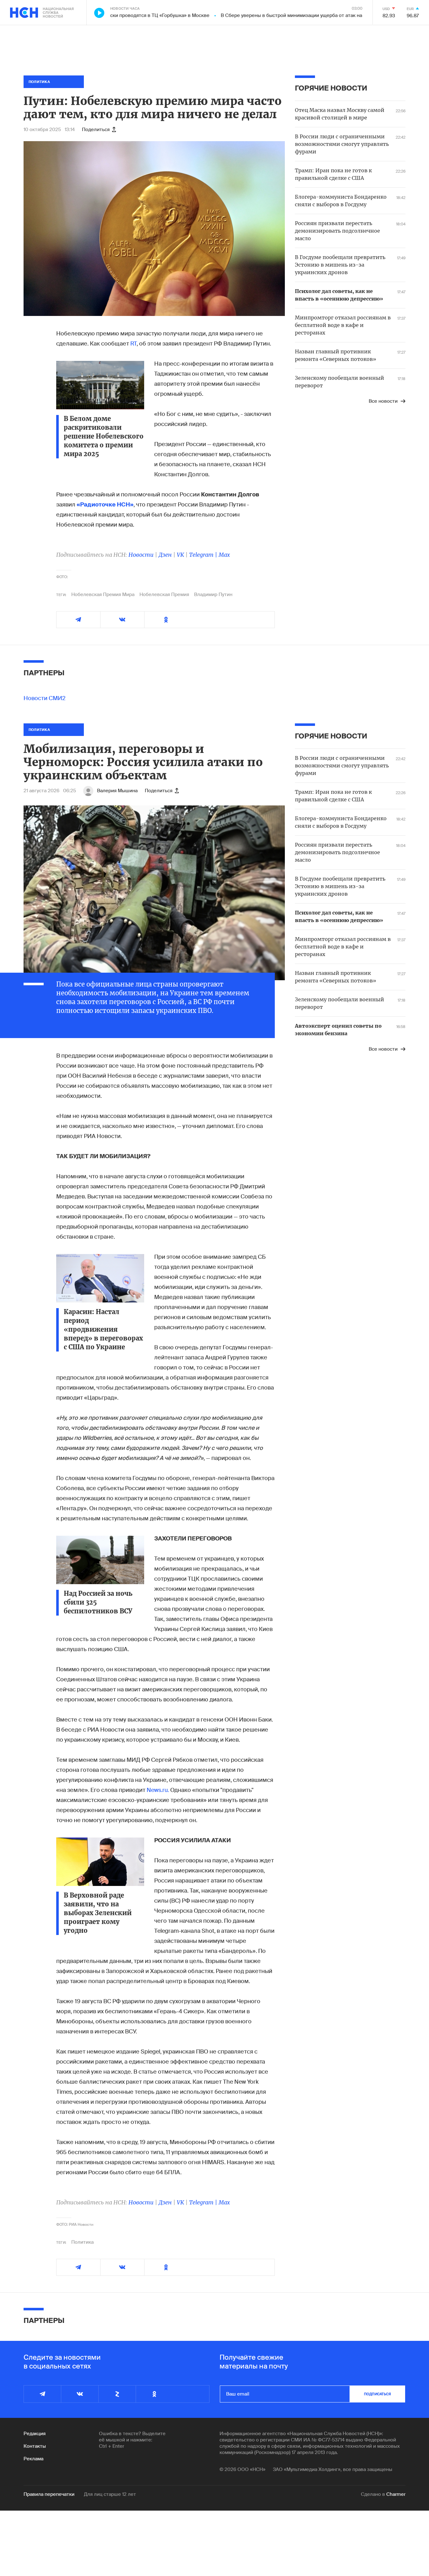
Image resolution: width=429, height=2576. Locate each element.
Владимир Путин (213, 594)
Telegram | (204, 555)
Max (224, 555)
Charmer (396, 2494)
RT (133, 344)
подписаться (377, 2394)
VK (180, 555)
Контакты (35, 2446)
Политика (82, 2242)
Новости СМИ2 (45, 698)
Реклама (33, 2459)
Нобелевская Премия (164, 594)
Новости (141, 555)
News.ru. (158, 1790)
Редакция (35, 2434)
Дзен (165, 555)
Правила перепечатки (49, 2494)
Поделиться (96, 130)
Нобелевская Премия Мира (103, 594)
